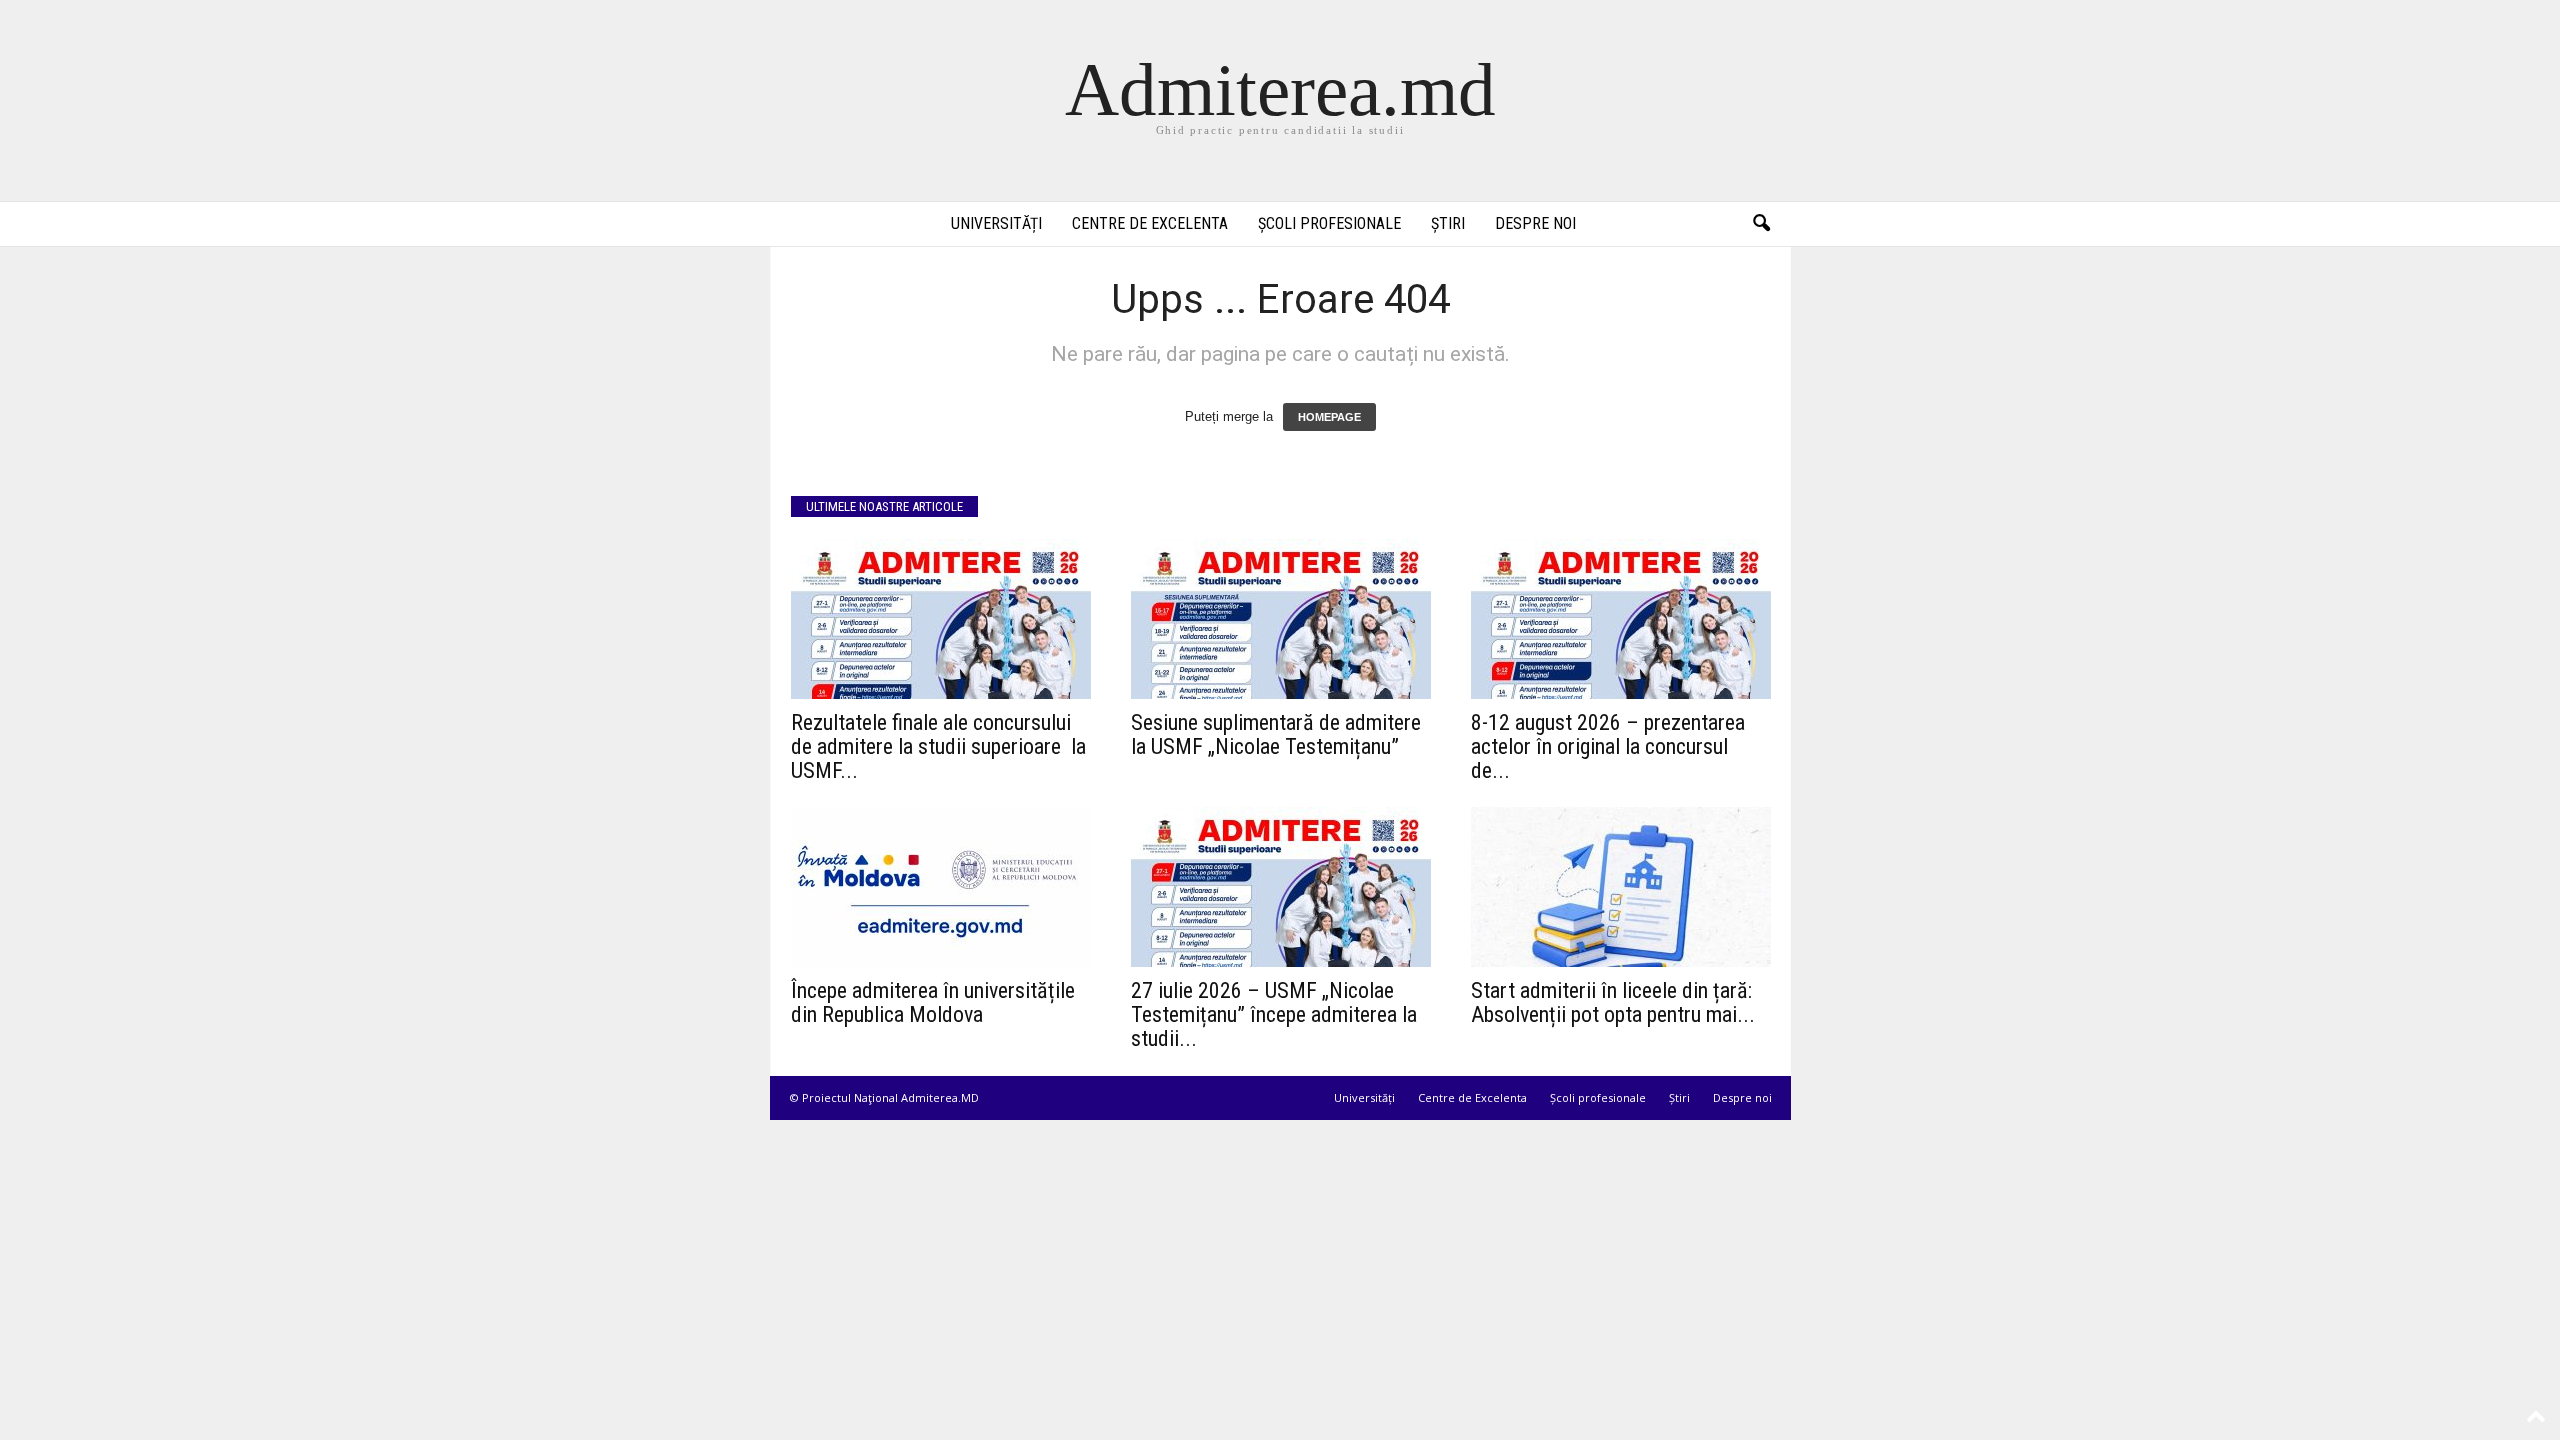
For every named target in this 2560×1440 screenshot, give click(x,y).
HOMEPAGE (1329, 417)
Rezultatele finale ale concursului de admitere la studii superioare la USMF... (941, 746)
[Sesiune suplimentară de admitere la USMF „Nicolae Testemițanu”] (1281, 619)
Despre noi (1535, 223)
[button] (1761, 224)
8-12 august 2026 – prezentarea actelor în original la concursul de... (1608, 746)
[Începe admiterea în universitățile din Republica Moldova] (941, 887)
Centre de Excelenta (1150, 223)
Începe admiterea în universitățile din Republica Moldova (933, 1002)
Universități (996, 223)
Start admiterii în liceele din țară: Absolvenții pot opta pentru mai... (1613, 1002)
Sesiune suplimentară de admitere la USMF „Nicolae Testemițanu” (1276, 734)
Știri (1448, 223)
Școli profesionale (1329, 223)
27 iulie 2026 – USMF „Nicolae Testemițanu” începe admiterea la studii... (1274, 1014)
